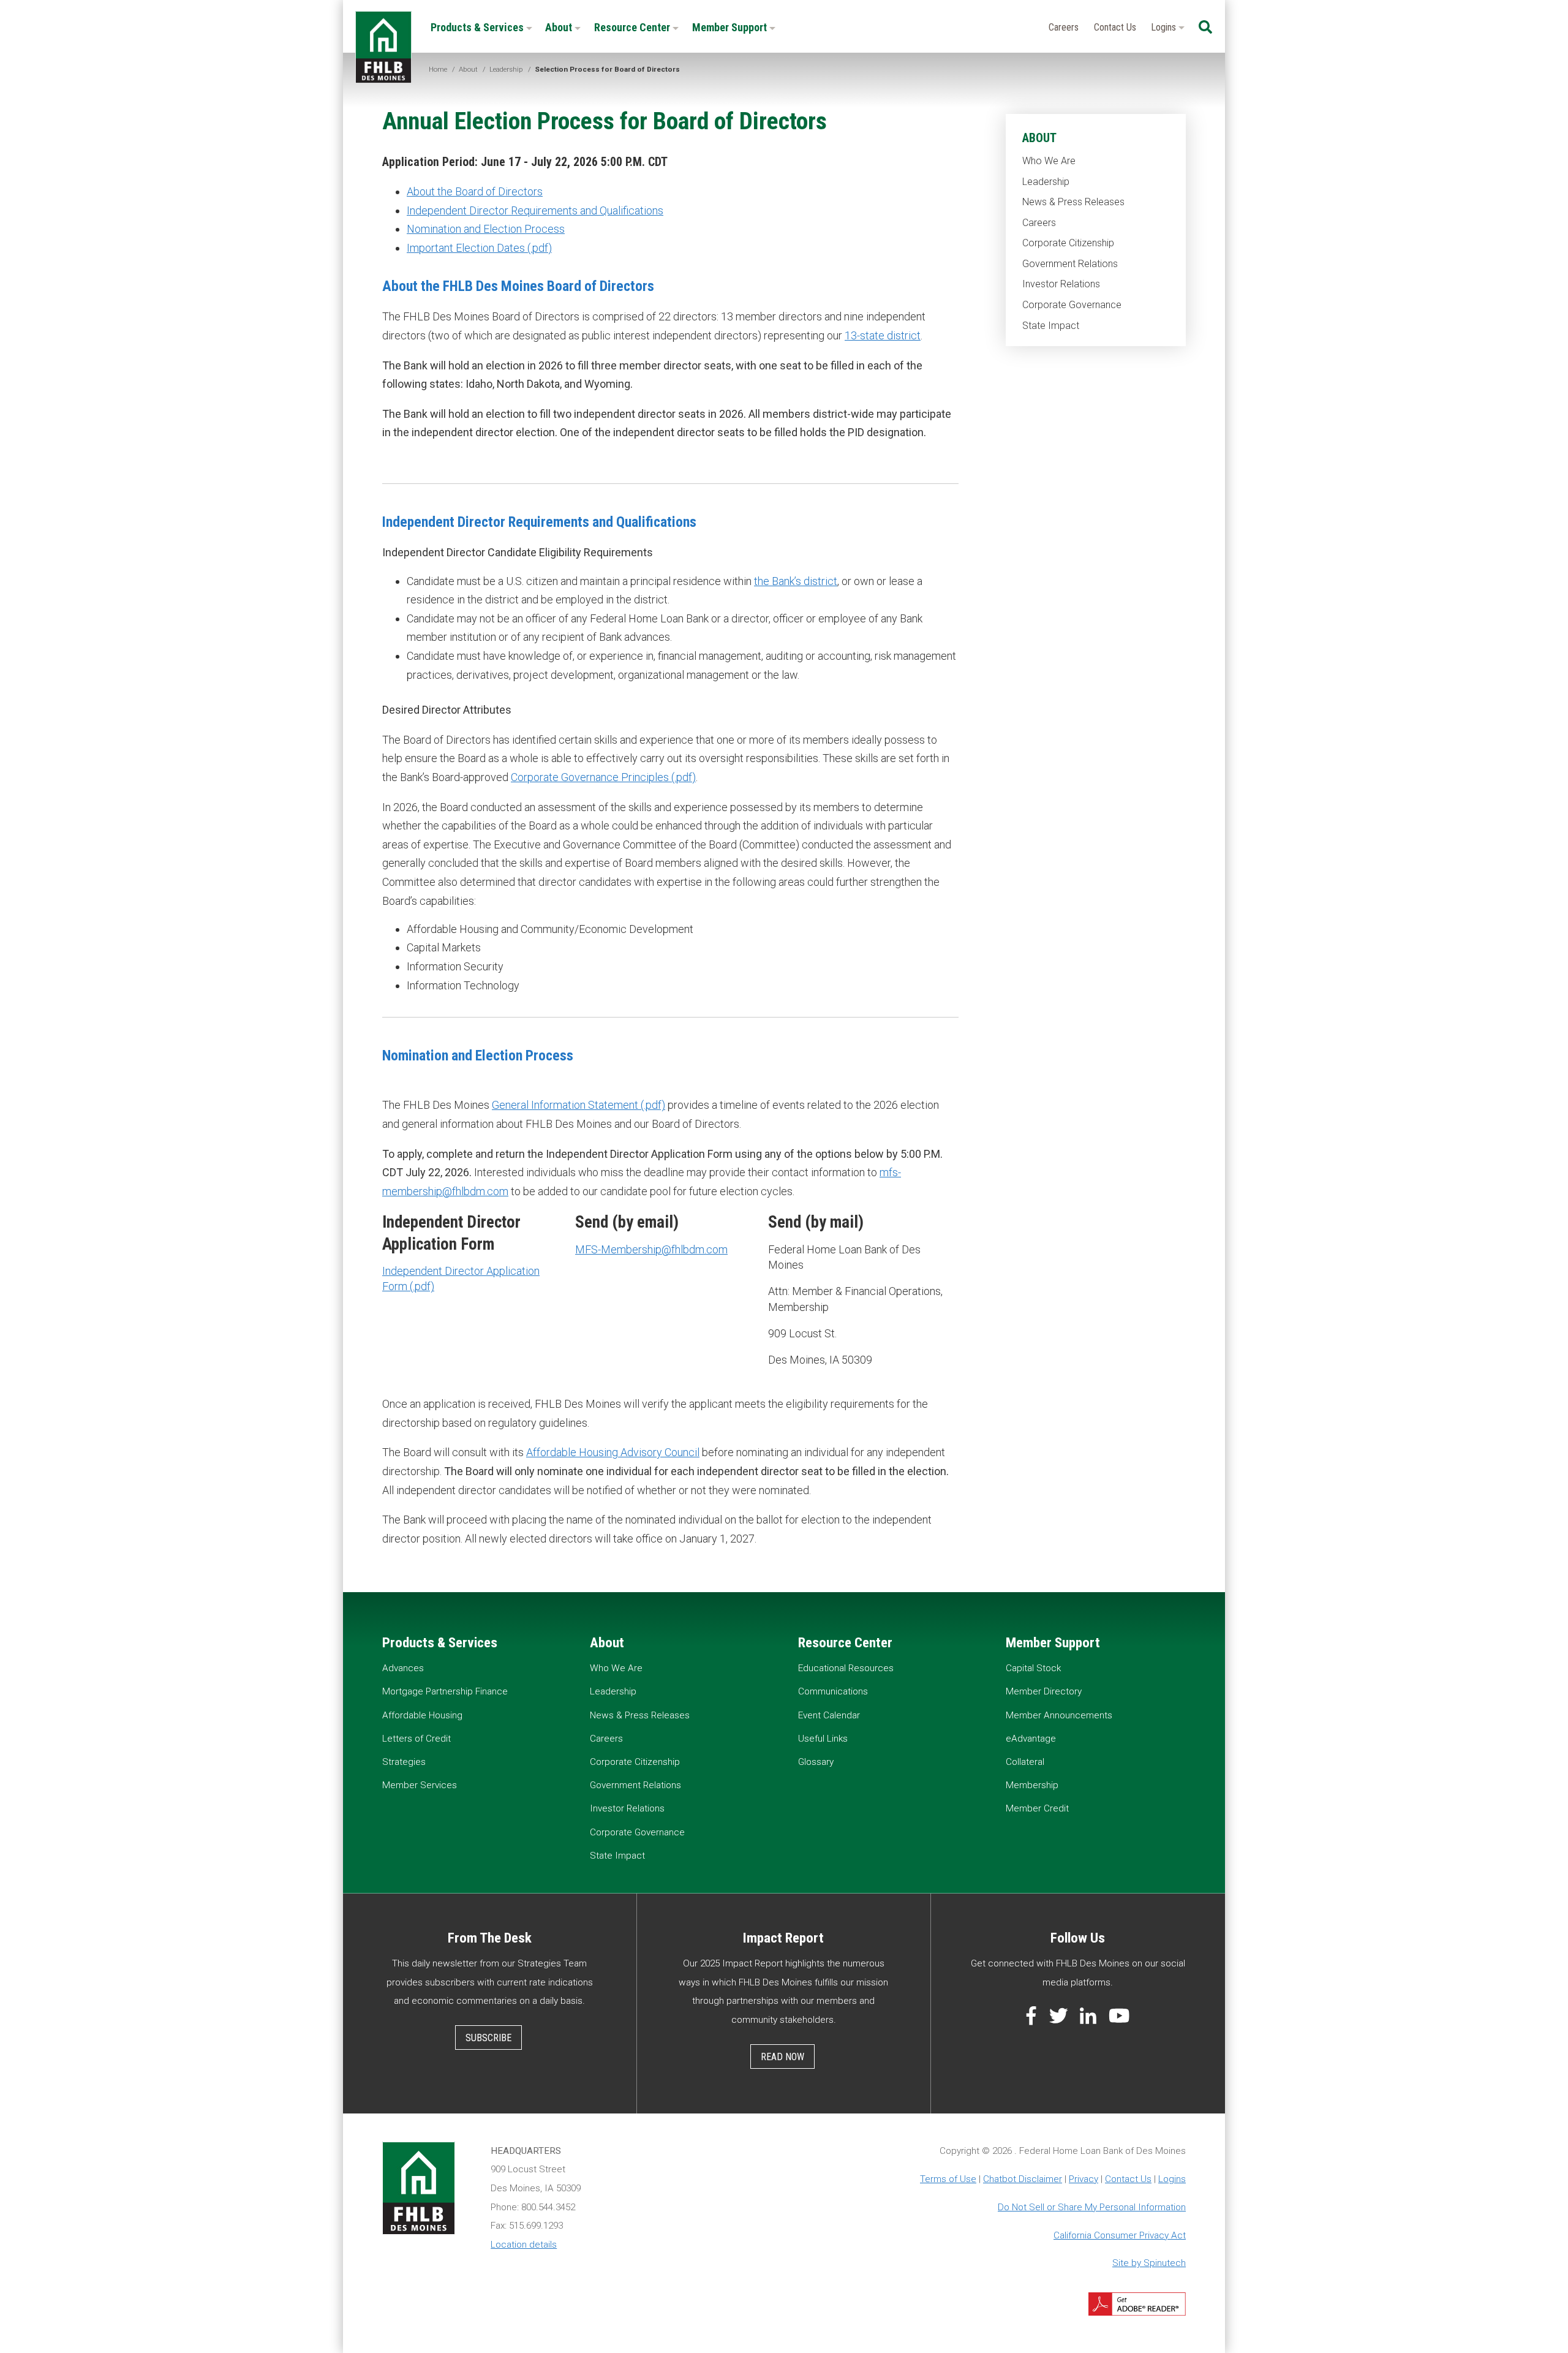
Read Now (782, 2057)
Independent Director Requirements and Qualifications (535, 210)
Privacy (1084, 2179)
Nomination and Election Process (486, 229)
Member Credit (1037, 1808)
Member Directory (1044, 1691)
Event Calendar (829, 1715)
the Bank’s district (796, 581)
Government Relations (1070, 264)
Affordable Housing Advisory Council (613, 1452)
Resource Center (633, 27)
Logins (1165, 27)
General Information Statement (565, 1105)
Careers (1064, 27)
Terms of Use (948, 2179)
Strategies (404, 1762)
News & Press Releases (1073, 202)
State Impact (1051, 326)
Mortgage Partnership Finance (445, 1691)
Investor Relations (1061, 284)
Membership (1032, 1785)
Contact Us (1115, 27)
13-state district (883, 335)
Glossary (816, 1762)
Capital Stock (1033, 1668)
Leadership (1046, 182)
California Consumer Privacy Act (1120, 2235)
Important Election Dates (466, 248)
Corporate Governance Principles (590, 777)
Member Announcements (1059, 1715)
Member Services (420, 1785)
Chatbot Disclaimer (1023, 2179)
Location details (524, 2245)
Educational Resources (846, 1668)
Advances (403, 1668)
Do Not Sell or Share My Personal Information (1092, 2207)
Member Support (731, 27)
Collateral (1025, 1762)
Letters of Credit (417, 1739)
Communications (833, 1691)
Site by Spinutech (1149, 2263)
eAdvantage (1031, 1739)
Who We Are (1049, 161)
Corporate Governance (1072, 305)
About (560, 27)
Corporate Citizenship (1068, 243)
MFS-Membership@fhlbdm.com (651, 1249)
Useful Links (823, 1739)
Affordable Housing (422, 1715)
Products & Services (478, 27)
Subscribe (488, 2038)
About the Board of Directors (475, 191)
